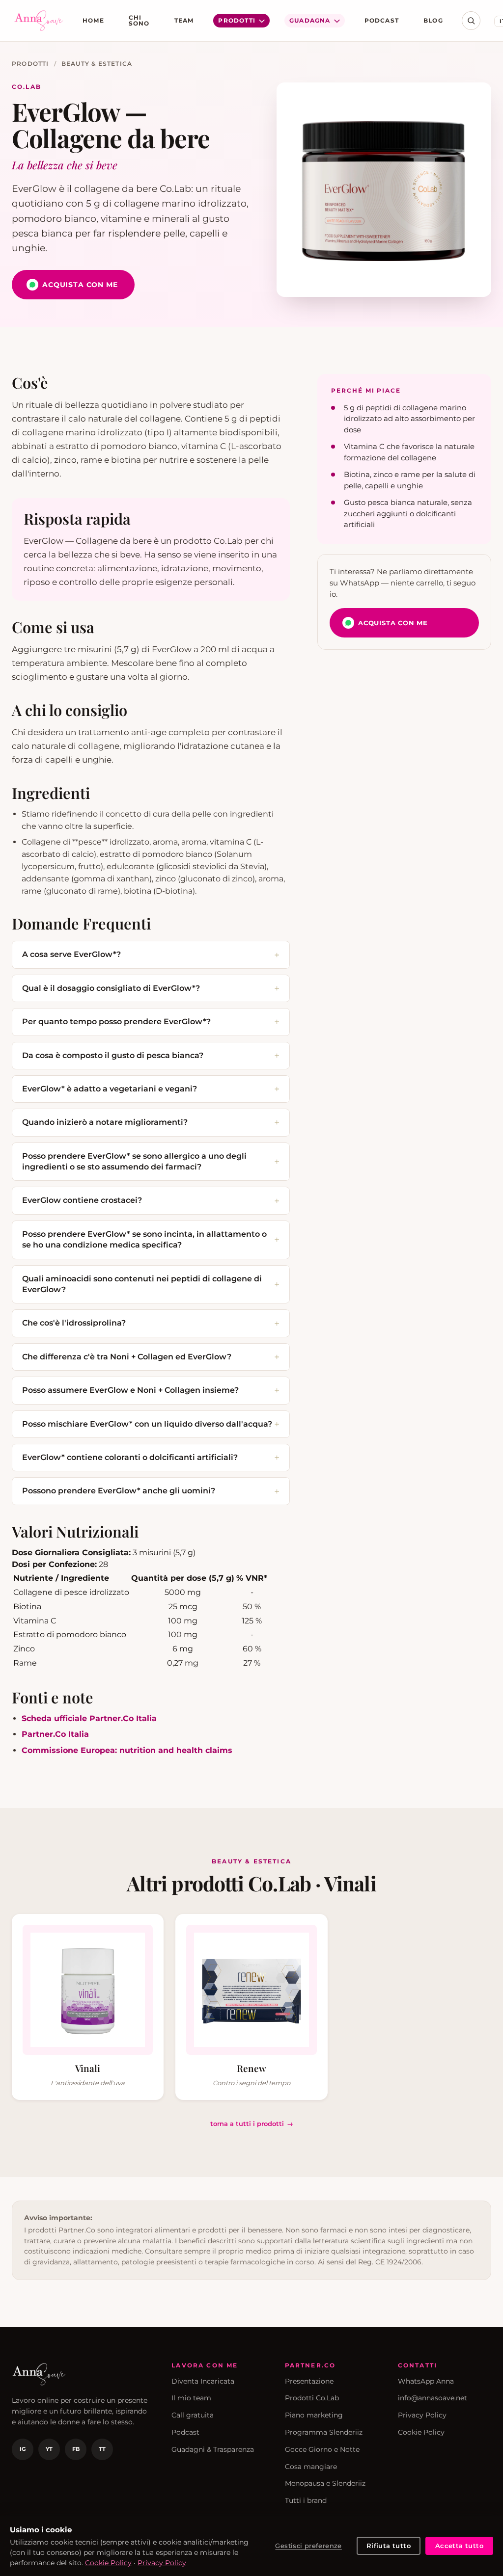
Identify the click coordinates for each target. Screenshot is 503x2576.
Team (184, 20)
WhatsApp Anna (426, 2381)
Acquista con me (80, 285)
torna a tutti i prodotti (247, 2124)
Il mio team (191, 2398)
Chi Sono (139, 20)
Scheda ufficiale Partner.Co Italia (89, 1718)
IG (23, 2449)
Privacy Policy (422, 2415)
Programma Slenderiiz (324, 2432)
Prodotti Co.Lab (312, 2398)
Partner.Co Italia (55, 1734)
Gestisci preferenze (308, 2546)
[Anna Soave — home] (39, 21)
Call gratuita (193, 2415)
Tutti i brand (306, 2500)
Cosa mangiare (311, 2467)
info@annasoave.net (433, 2398)
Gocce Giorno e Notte (322, 2449)
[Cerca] (471, 21)
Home (93, 20)
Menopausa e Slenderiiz (325, 2483)
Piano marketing (314, 2415)
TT (102, 2449)
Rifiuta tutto (389, 2546)
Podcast (382, 20)
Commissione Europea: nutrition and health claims (127, 1750)
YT (49, 2449)
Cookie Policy (421, 2432)
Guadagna (310, 20)
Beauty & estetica (97, 64)
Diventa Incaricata (203, 2381)
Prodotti (237, 20)
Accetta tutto (459, 2546)
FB (76, 2449)
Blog (433, 20)
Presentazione (309, 2381)
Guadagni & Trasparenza (213, 2449)
